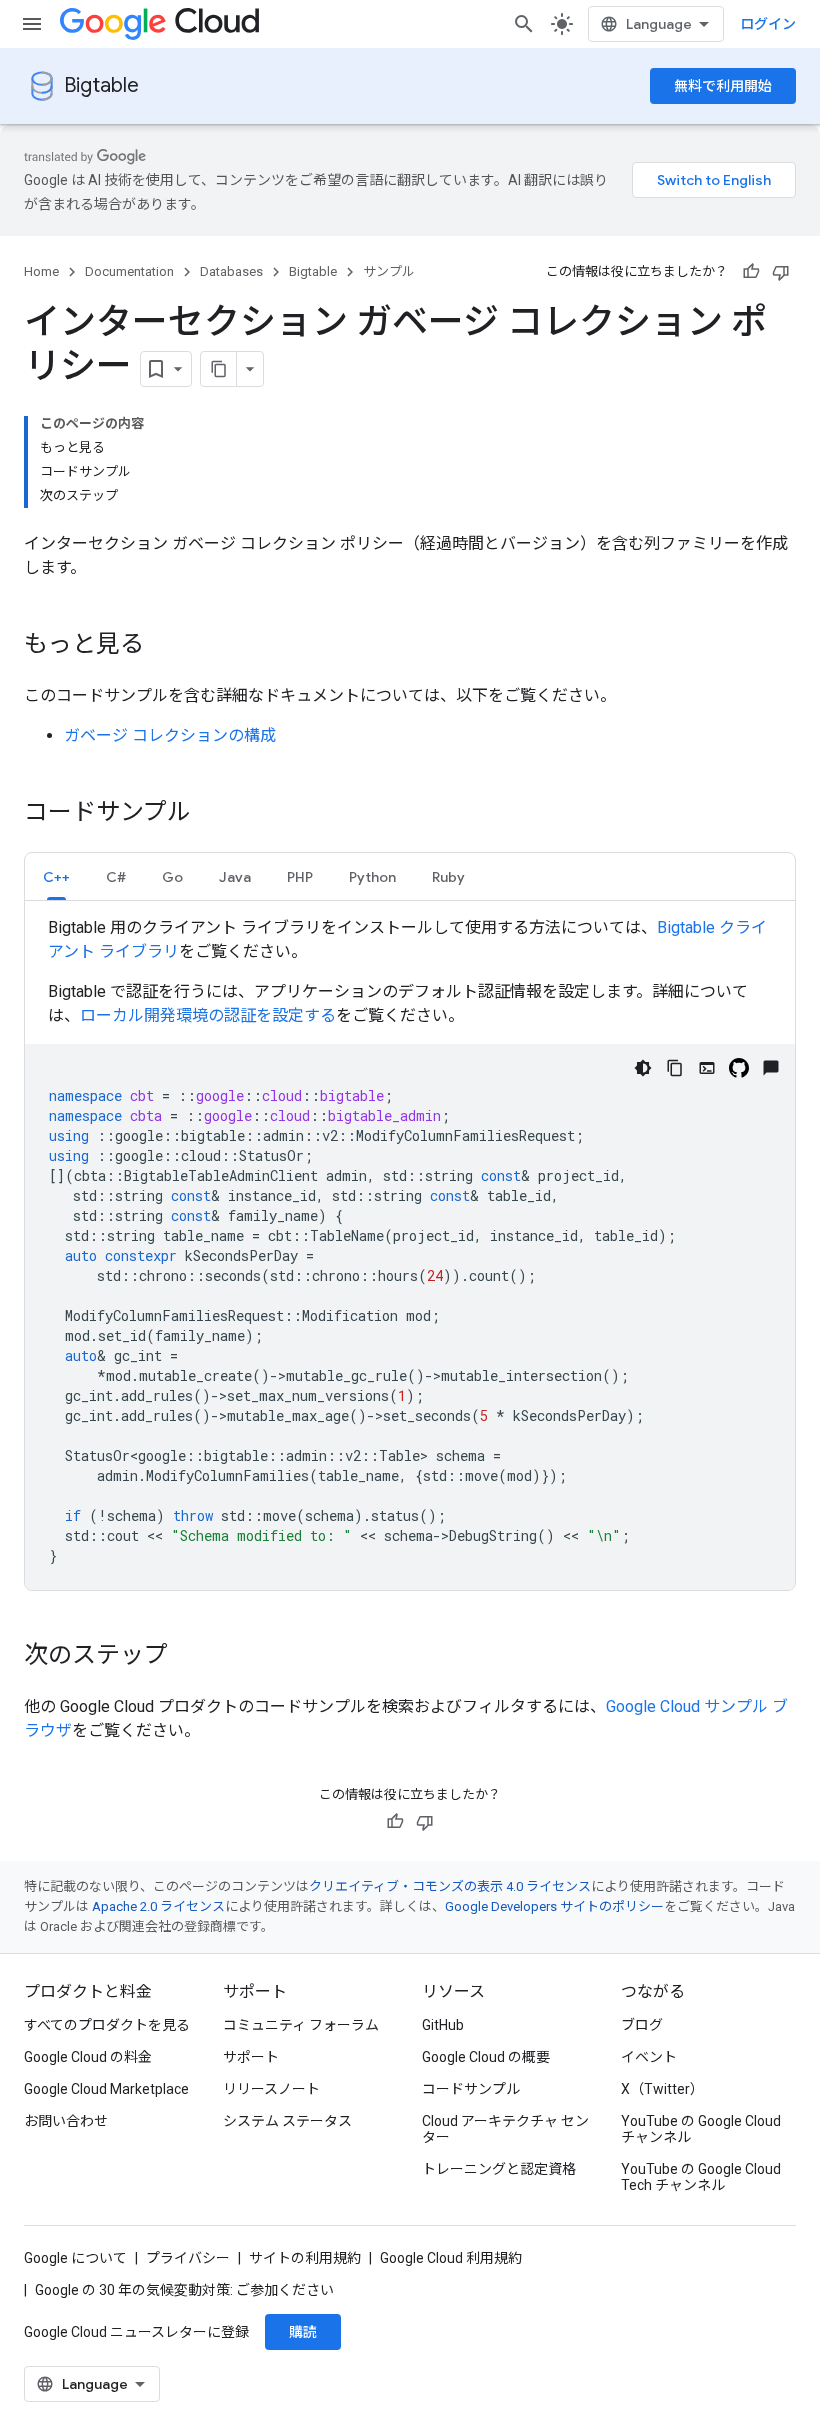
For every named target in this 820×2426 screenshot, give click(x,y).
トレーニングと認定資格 (499, 2169)
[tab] (56, 876)
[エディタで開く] (707, 1068)
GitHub (443, 2025)
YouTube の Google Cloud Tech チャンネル (701, 2177)
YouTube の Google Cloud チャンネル (701, 2129)
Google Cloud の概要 (486, 2057)
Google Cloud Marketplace (106, 2089)
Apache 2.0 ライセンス (158, 1906)
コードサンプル (471, 2089)
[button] (56, 876)
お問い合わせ (66, 2121)
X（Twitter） (662, 2089)
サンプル (389, 271)
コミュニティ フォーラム (301, 2025)
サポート (251, 2057)
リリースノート (271, 2089)
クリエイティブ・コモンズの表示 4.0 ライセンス (450, 1886)
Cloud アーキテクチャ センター (505, 2129)
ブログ (642, 2025)
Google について (75, 2258)
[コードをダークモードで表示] (643, 1068)
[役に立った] (751, 272)
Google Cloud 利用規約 (451, 2258)
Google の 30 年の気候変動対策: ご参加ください (184, 2290)
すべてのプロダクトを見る (107, 2025)
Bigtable (101, 85)
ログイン (768, 24)
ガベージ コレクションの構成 (170, 735)
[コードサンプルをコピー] (675, 1068)
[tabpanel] (410, 1253)
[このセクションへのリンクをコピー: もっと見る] (164, 646)
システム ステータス (287, 2121)
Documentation (129, 271)
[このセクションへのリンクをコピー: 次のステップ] (188, 1657)
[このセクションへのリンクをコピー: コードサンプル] (211, 814)
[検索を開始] (524, 24)
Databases (231, 271)
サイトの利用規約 (305, 2258)
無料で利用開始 (723, 86)
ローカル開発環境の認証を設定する (208, 1015)
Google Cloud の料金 (88, 2057)
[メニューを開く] (32, 24)
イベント (649, 2057)
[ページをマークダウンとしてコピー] (219, 369)
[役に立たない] (781, 272)
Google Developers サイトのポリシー (554, 1906)
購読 (303, 2332)
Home (41, 271)
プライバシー (188, 2258)
